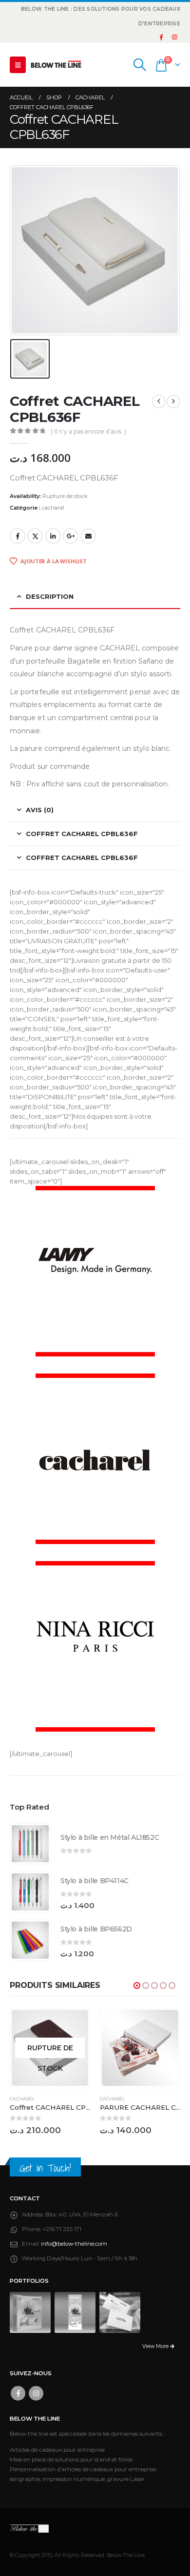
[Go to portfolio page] (30, 2312)
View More (156, 2346)
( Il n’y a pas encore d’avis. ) (88, 431)
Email (88, 536)
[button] (18, 65)
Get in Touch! (45, 2168)
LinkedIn (53, 536)
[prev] (159, 401)
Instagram (36, 2393)
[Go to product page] (30, 1844)
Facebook (18, 536)
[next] (173, 401)
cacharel (53, 508)
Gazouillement (35, 536)
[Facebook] (161, 37)
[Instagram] (174, 37)
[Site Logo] (56, 65)
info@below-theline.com (74, 2244)
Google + (71, 536)
